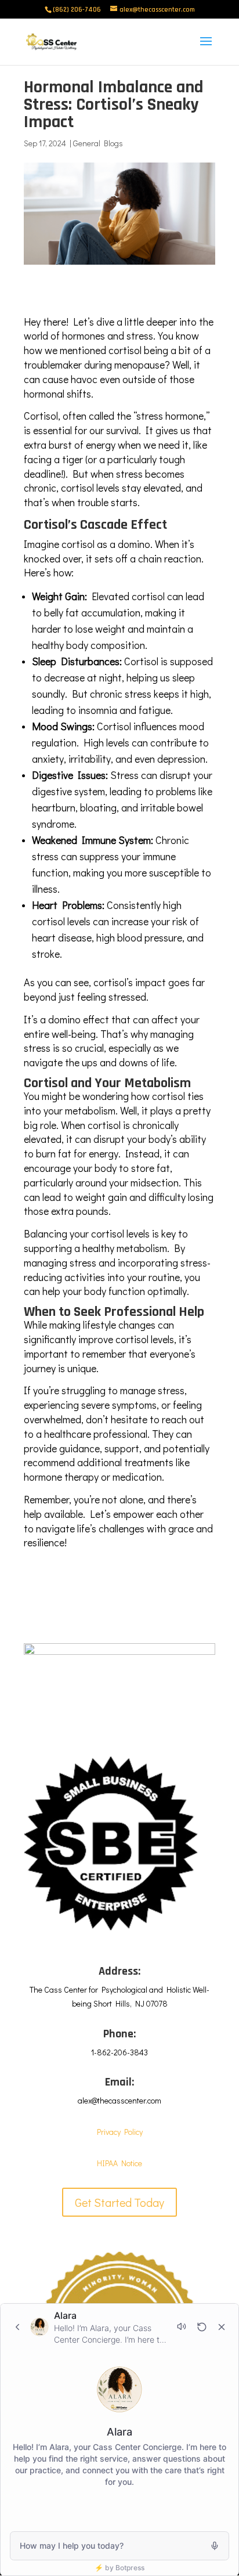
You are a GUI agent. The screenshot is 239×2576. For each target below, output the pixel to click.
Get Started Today (119, 2202)
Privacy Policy (120, 2132)
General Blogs (98, 143)
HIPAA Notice (119, 2163)
